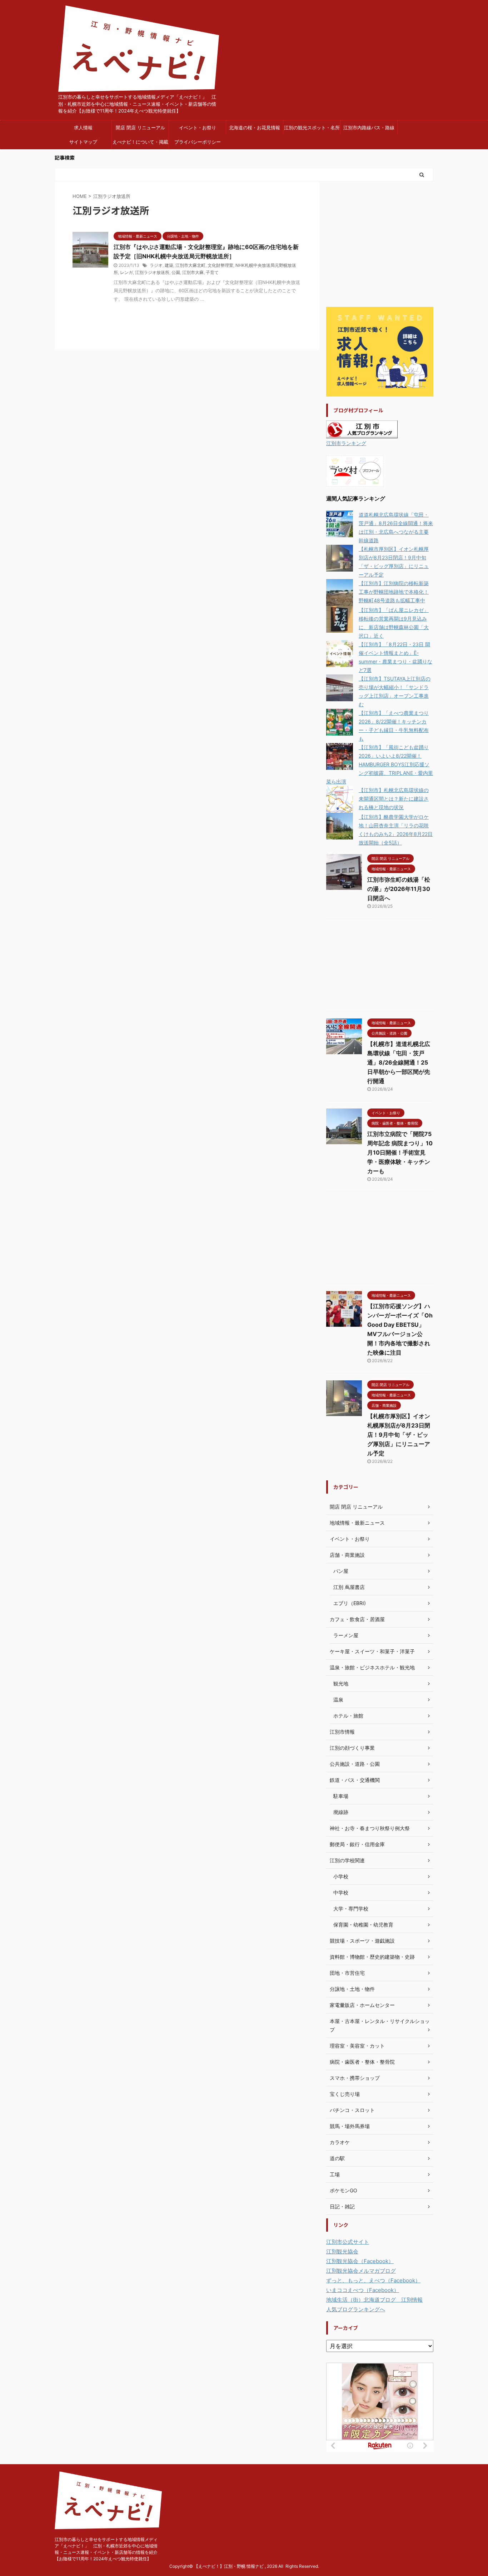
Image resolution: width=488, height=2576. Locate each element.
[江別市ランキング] (362, 434)
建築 (169, 265)
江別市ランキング (346, 443)
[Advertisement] (380, 245)
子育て (212, 272)
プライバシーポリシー (198, 142)
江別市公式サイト (348, 2242)
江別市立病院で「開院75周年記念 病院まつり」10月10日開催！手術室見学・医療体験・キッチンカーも (400, 1152)
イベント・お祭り (198, 128)
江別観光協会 (342, 2251)
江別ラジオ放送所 (152, 272)
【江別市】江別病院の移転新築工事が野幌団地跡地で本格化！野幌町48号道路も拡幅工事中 (394, 592)
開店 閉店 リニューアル (140, 128)
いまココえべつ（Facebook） (363, 2290)
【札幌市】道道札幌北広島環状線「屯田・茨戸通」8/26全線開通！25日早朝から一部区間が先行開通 (399, 1062)
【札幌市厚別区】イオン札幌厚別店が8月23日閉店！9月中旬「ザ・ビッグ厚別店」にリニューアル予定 (399, 1435)
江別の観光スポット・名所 (312, 128)
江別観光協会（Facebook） (360, 2261)
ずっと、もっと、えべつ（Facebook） (373, 2280)
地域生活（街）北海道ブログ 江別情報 (374, 2300)
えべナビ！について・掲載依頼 (140, 144)
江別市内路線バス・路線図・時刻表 (369, 130)
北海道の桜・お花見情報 (255, 128)
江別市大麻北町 (190, 265)
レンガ (126, 272)
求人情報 (83, 128)
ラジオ (156, 265)
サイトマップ (83, 142)
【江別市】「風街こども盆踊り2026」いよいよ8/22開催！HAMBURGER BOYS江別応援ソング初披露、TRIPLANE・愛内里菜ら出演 (380, 764)
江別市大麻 (193, 272)
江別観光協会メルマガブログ (361, 2271)
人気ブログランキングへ (356, 2309)
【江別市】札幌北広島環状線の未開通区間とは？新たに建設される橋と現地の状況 (394, 799)
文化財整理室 (220, 265)
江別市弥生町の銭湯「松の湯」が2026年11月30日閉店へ (399, 889)
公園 (176, 272)
